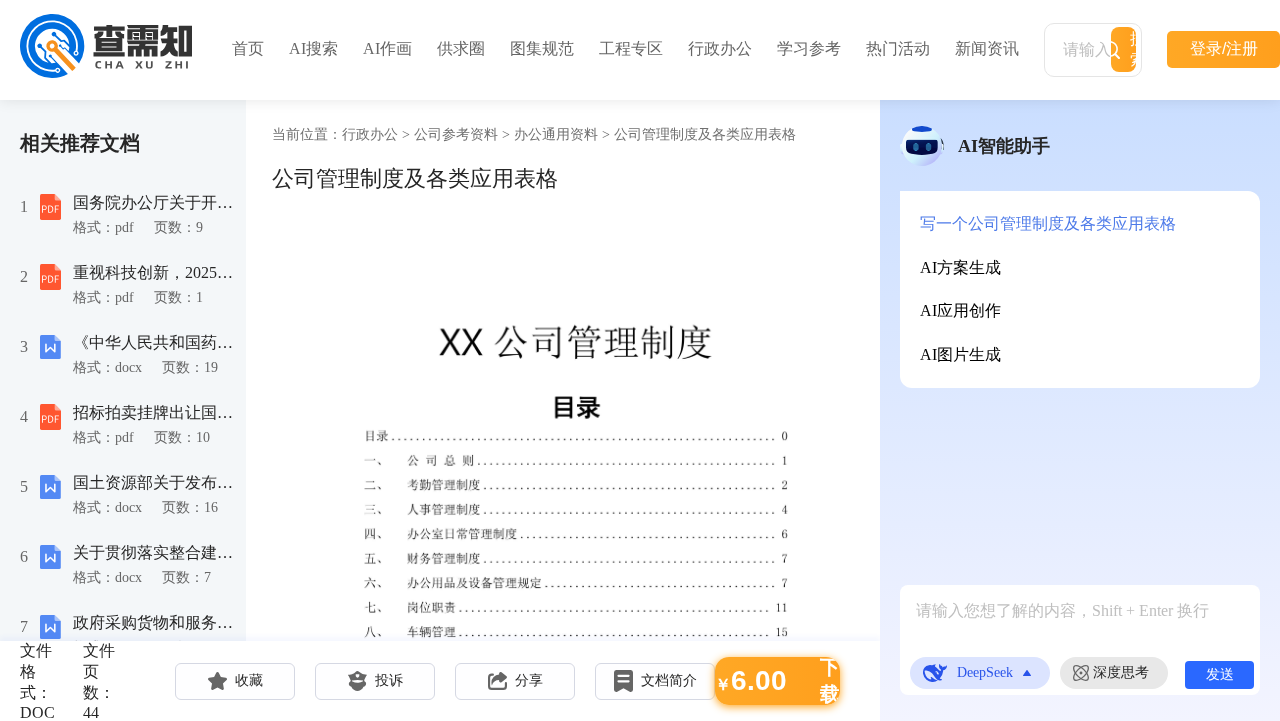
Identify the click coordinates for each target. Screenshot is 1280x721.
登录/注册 (1224, 48)
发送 (1220, 674)
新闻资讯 (987, 48)
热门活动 (898, 48)
